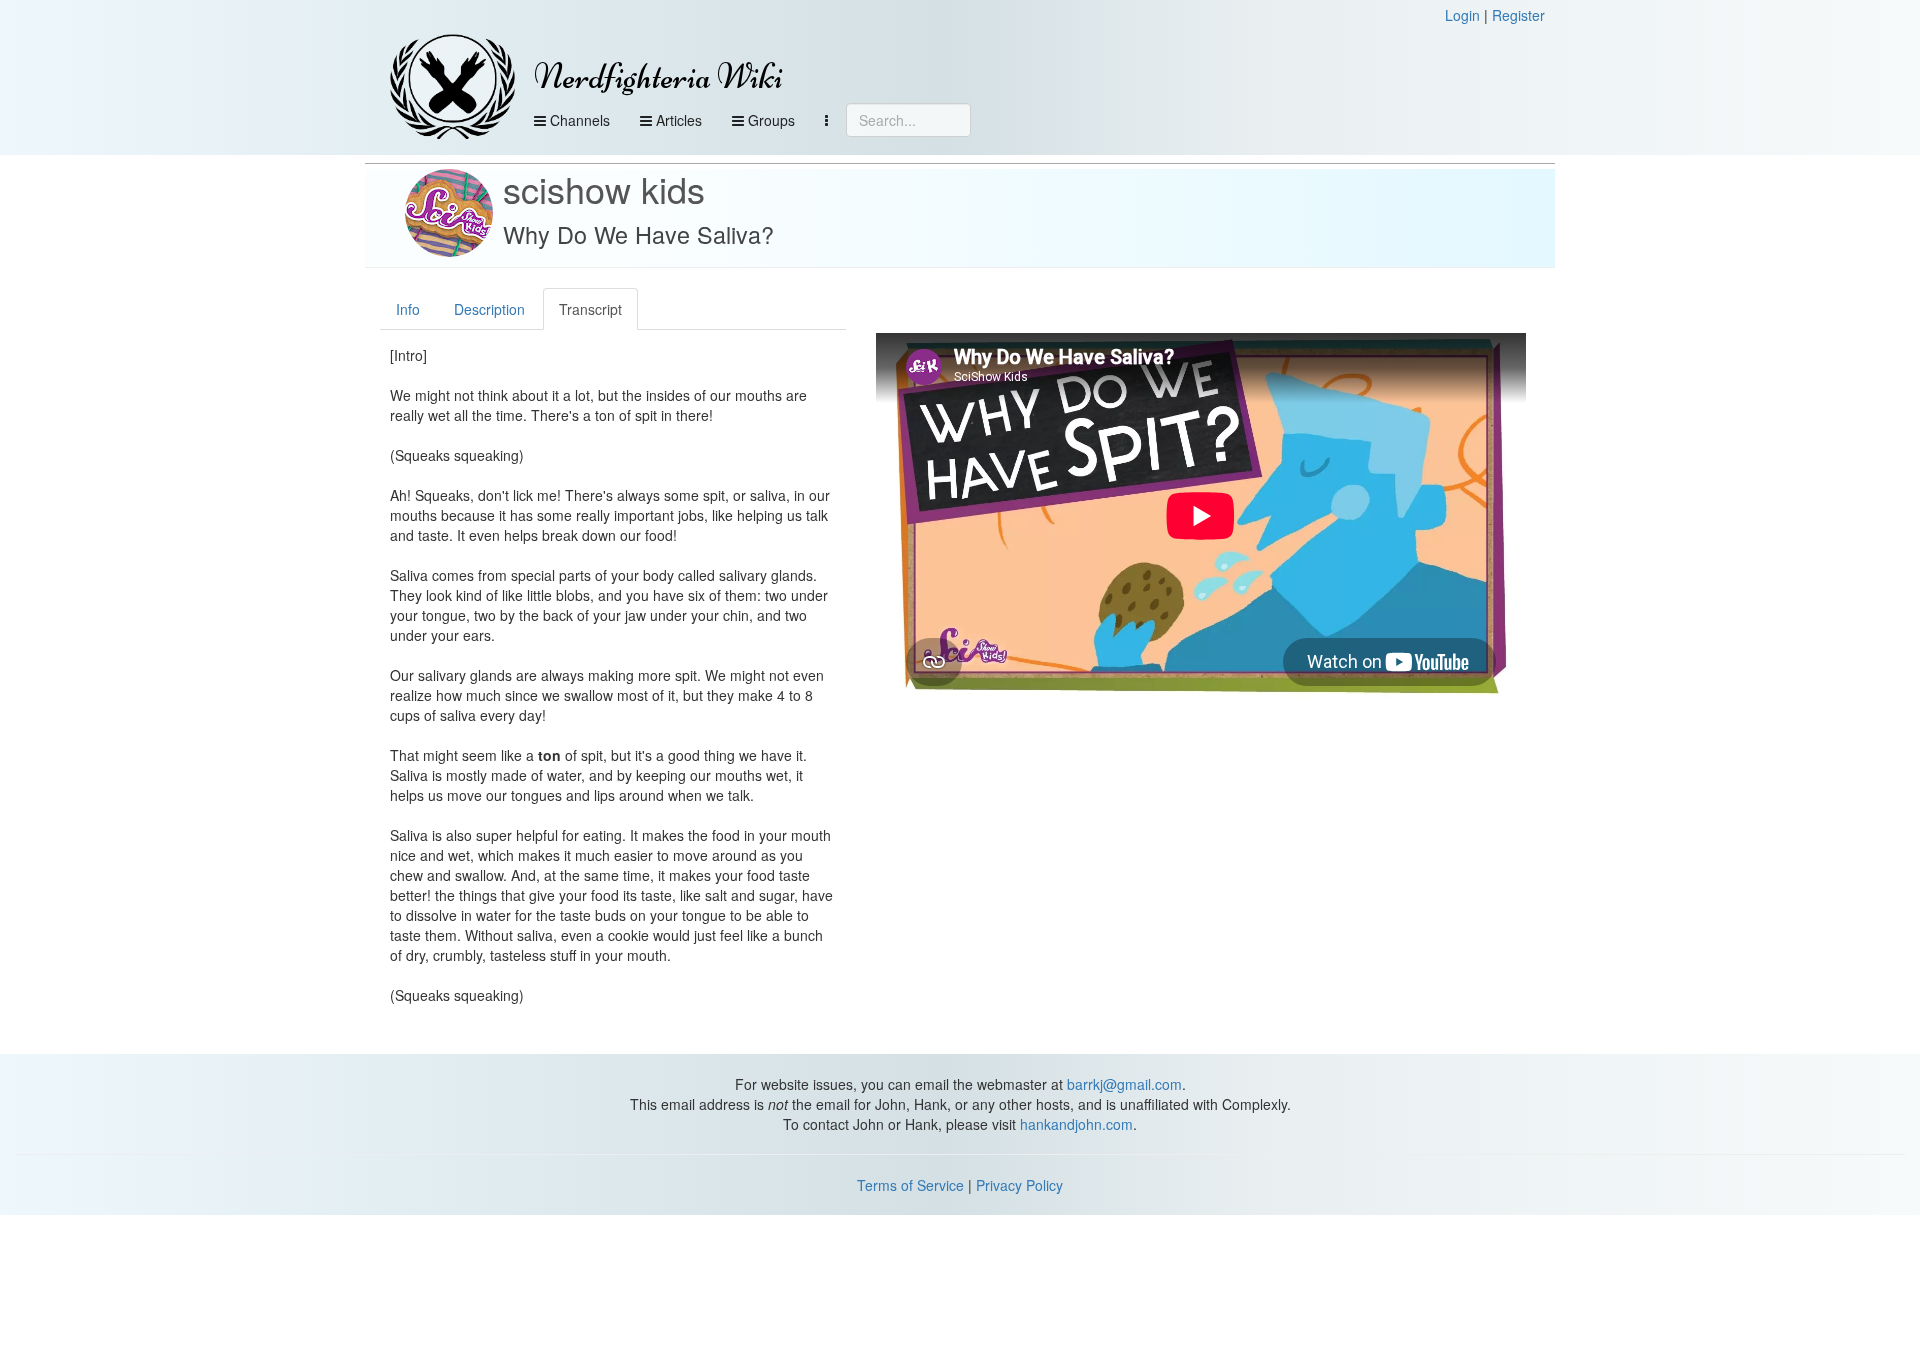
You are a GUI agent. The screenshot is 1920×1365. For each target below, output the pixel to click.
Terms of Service (910, 1185)
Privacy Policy (1019, 1185)
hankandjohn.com (1076, 1124)
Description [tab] (489, 309)
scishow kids (604, 188)
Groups (769, 120)
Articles (677, 120)
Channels (578, 120)
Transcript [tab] (590, 309)
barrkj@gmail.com (1124, 1084)
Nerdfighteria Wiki (658, 76)
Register (1518, 15)
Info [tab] (408, 309)
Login (1462, 15)
